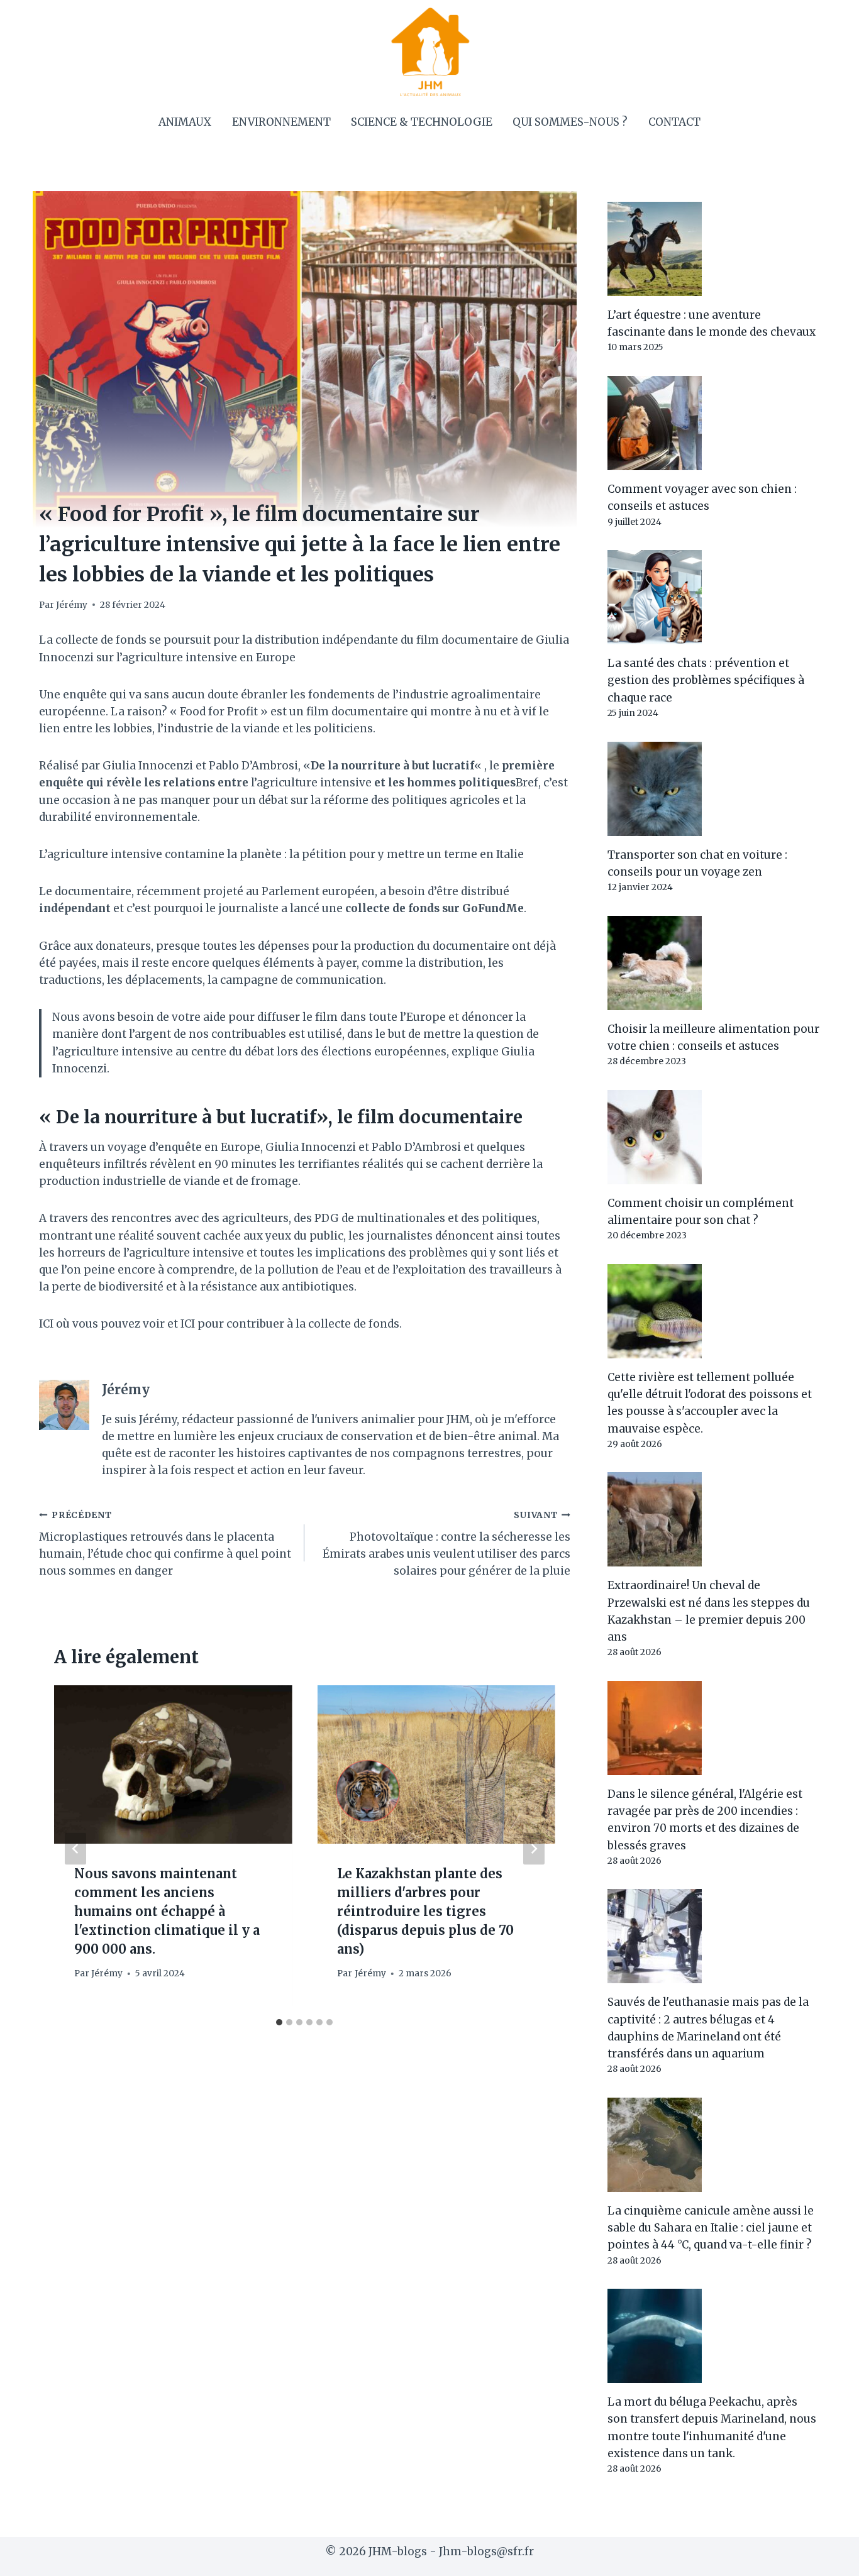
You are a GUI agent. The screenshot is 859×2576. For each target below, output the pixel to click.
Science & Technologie (422, 122)
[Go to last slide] (75, 1848)
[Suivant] (534, 1848)
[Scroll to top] (827, 2557)
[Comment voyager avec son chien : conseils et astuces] (714, 423)
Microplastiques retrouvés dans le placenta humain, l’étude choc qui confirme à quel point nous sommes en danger (165, 1544)
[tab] (279, 2022)
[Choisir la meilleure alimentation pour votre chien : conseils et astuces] (714, 963)
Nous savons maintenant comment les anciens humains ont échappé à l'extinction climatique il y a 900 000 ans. (167, 1911)
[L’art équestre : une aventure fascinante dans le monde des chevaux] (714, 249)
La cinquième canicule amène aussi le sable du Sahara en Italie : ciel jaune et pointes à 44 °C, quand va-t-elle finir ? (711, 2228)
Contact (674, 122)
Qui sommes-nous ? (570, 122)
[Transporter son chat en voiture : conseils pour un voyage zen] (714, 789)
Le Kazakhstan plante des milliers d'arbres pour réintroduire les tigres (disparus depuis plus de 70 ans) (425, 1911)
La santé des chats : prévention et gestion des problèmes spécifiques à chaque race (706, 680)
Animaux (185, 122)
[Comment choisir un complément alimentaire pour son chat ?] (714, 1137)
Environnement (281, 122)
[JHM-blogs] (430, 52)
